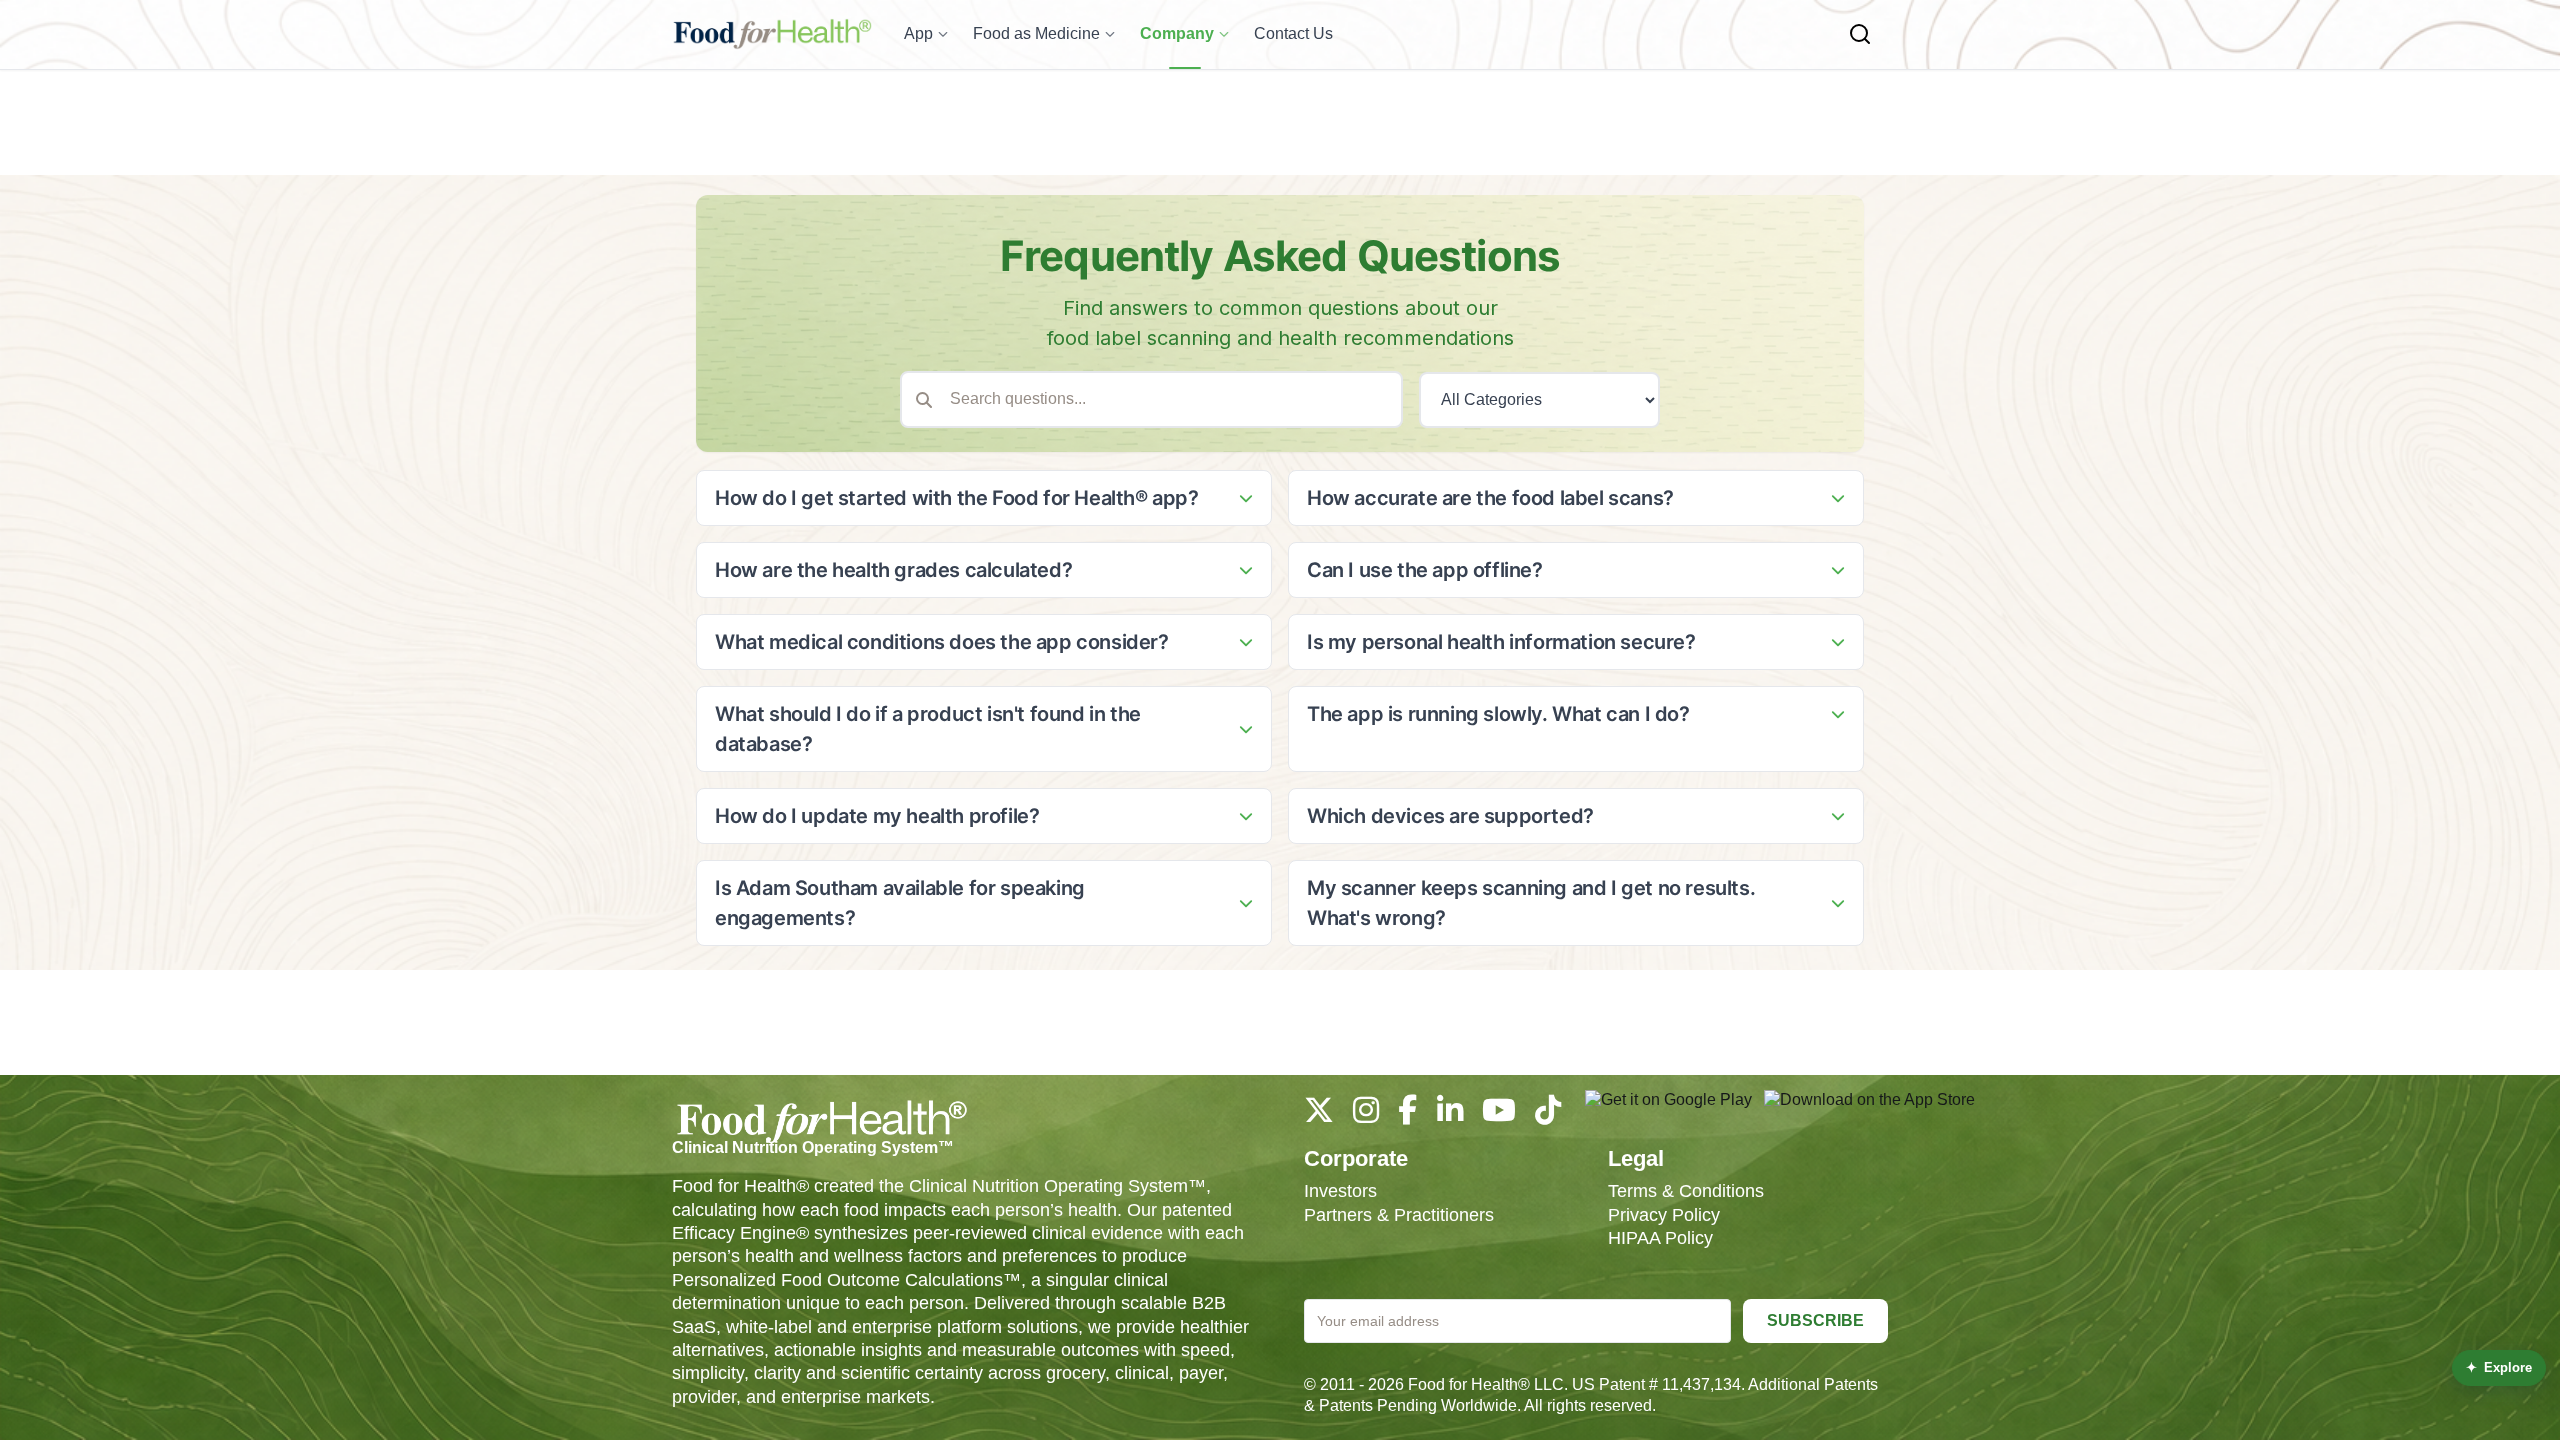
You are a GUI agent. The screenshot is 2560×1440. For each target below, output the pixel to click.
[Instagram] (1366, 1115)
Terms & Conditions (1686, 1191)
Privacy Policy (1664, 1215)
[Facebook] (1407, 1115)
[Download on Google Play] (1668, 1110)
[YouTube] (1499, 1115)
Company (1177, 33)
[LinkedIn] (1450, 1115)
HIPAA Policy (1660, 1238)
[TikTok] (1548, 1115)
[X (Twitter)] (1319, 1115)
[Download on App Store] (1869, 1110)
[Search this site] (1860, 34)
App (918, 33)
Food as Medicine (1036, 33)
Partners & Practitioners (1399, 1215)
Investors (1340, 1191)
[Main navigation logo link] (772, 34)
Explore (2499, 1367)
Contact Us (1293, 33)
